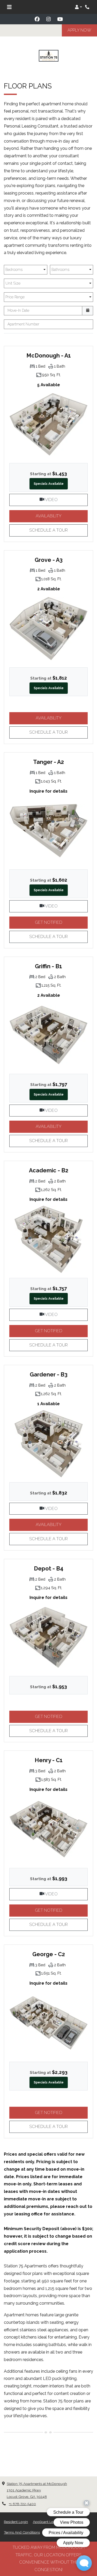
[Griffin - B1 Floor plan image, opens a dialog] (48, 1035)
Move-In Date (18, 310)
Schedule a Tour (48, 530)
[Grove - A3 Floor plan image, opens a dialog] (48, 629)
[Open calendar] (88, 311)
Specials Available (49, 484)
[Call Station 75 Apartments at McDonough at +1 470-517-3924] (88, 7)
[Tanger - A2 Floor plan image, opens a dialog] (48, 831)
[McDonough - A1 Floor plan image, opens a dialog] (48, 425)
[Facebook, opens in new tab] (37, 19)
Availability (62, 516)
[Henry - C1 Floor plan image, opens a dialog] (48, 1829)
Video (66, 500)
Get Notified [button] (61, 922)
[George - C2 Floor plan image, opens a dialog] (48, 2023)
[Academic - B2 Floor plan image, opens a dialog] (48, 1239)
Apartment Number (23, 324)
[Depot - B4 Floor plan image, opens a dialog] (48, 1637)
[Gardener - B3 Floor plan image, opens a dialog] (48, 1443)
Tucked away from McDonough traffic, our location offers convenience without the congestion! (49, 2559)
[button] (78, 7)
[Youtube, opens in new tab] (60, 19)
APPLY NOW (82, 30)
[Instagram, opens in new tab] (49, 19)
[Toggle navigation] (9, 7)
